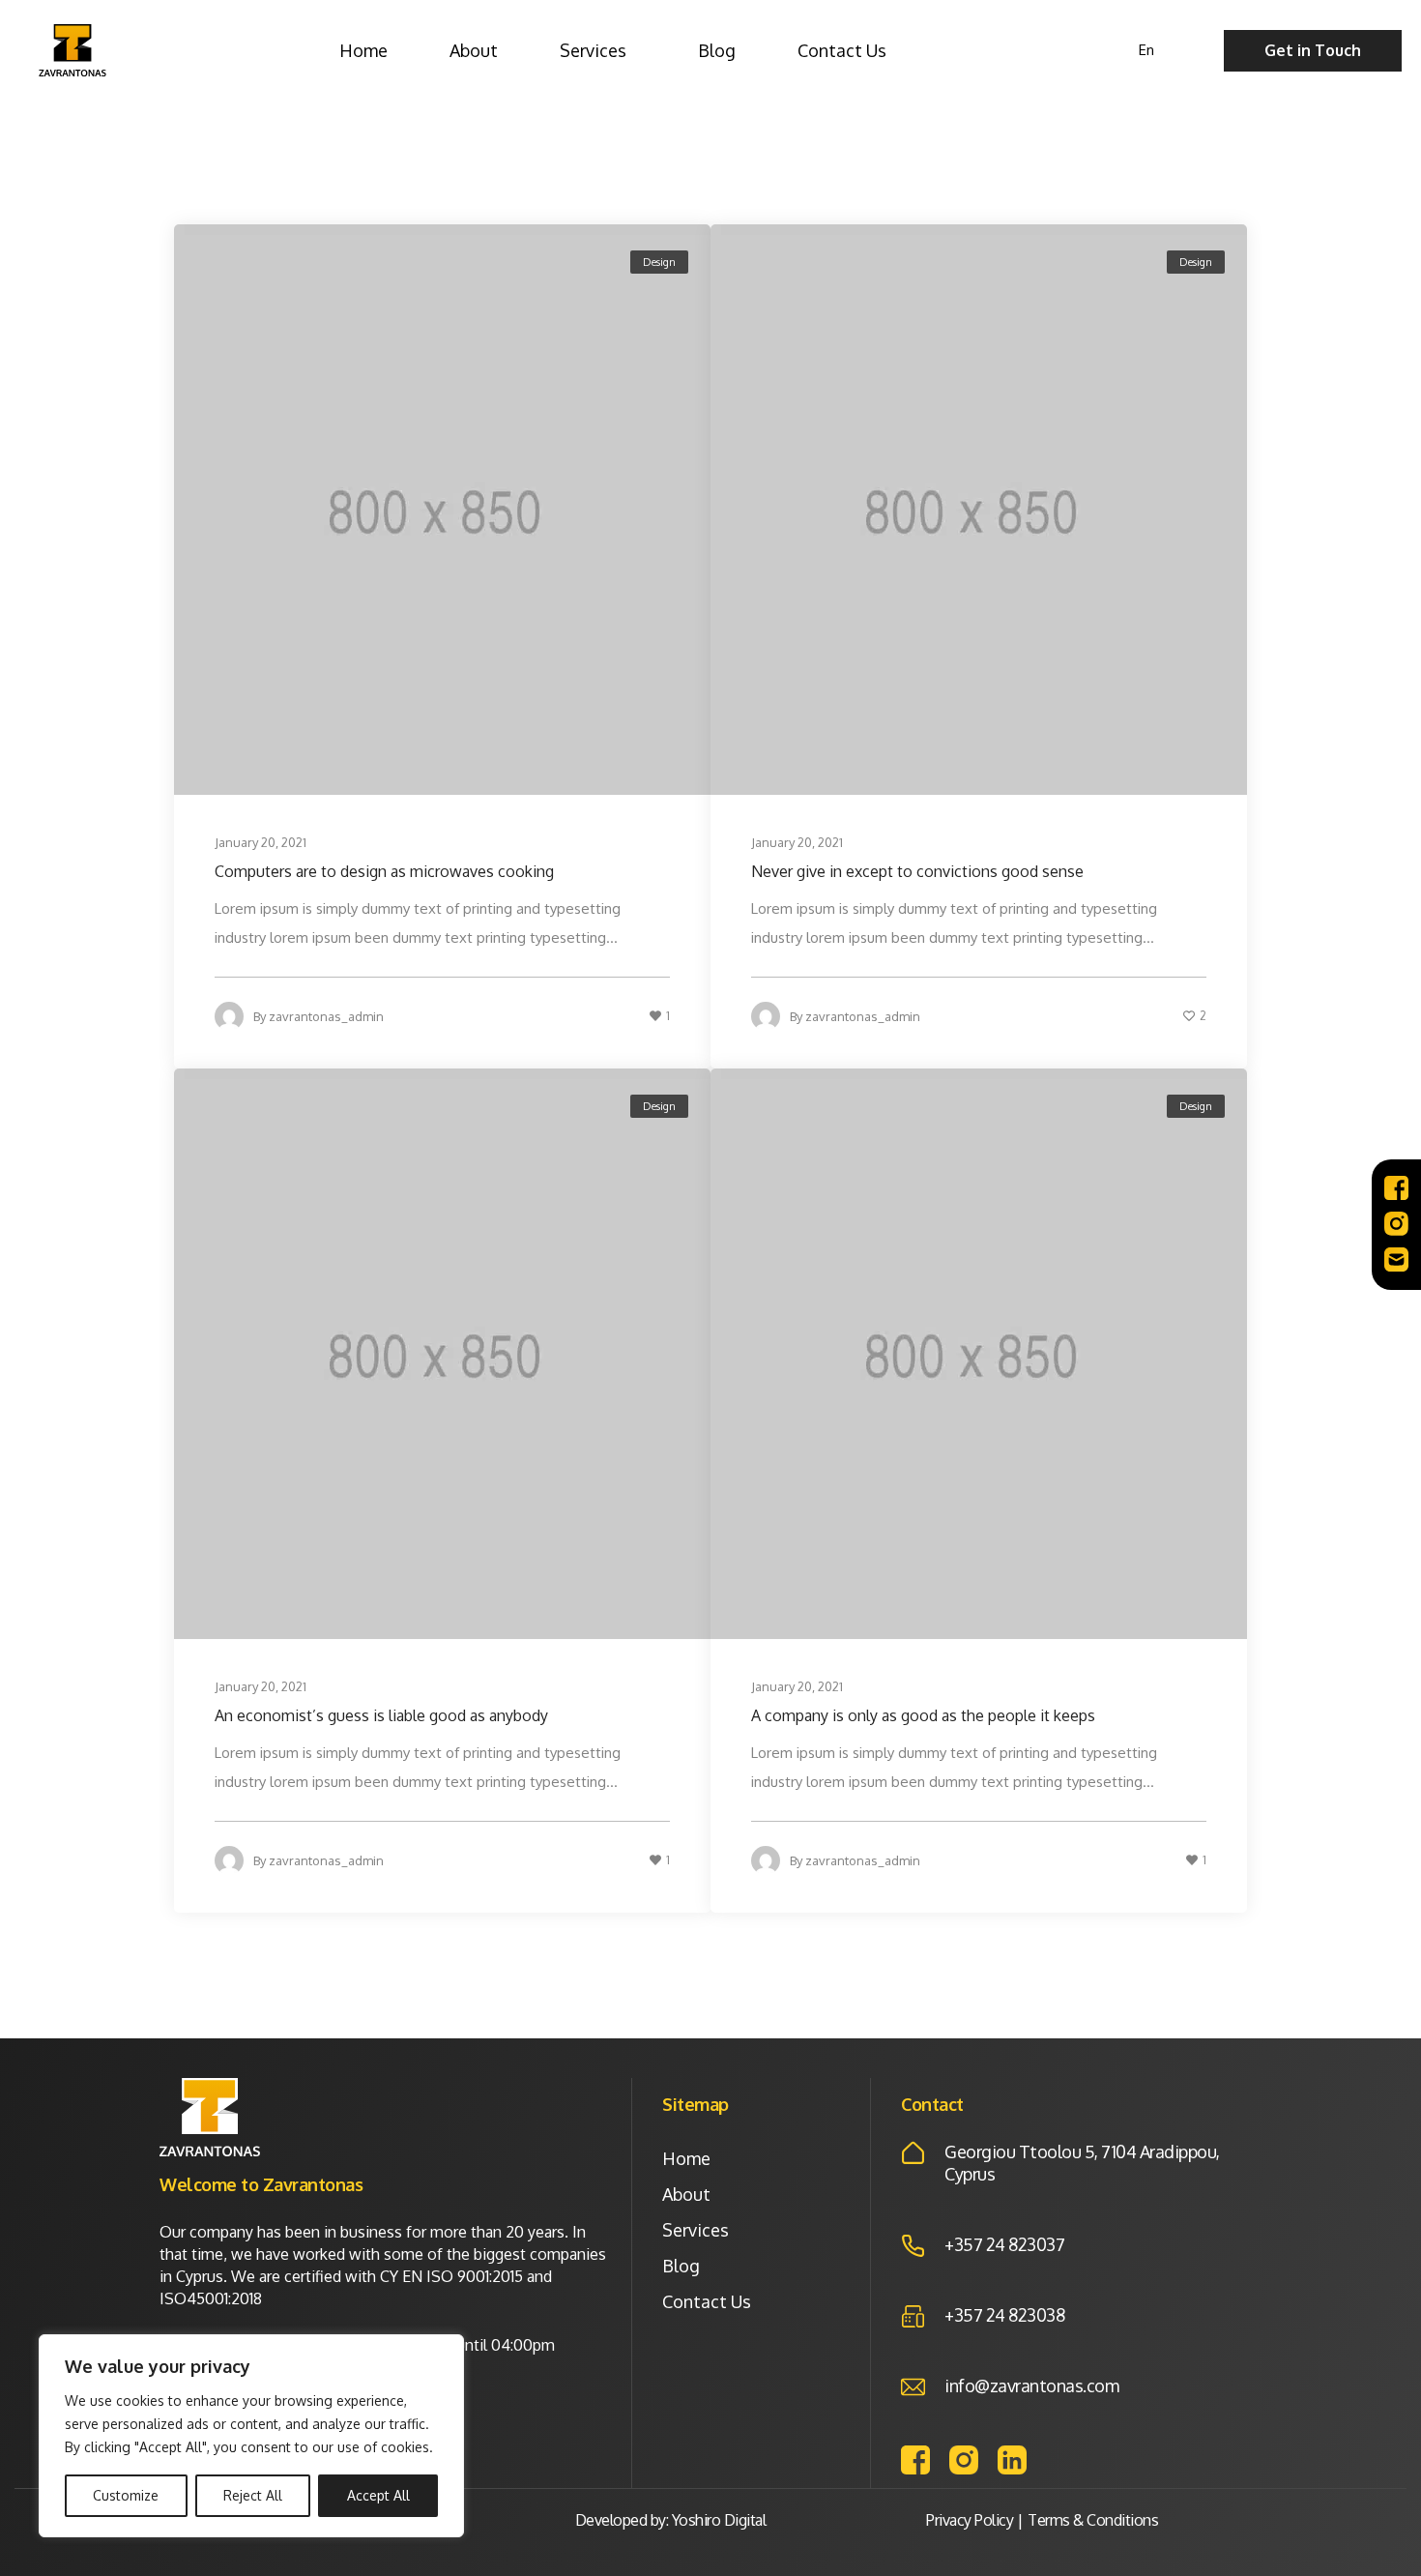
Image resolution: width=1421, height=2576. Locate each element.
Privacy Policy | (974, 2520)
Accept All (378, 2495)
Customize (126, 2495)
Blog (717, 50)
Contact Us (842, 50)
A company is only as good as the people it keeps (923, 1715)
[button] (1313, 51)
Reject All (253, 2495)
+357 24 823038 (1004, 2315)
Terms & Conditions (1093, 2520)
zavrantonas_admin (326, 1016)
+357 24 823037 (1004, 2244)
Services (593, 50)
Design (659, 262)
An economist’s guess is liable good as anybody (381, 1715)
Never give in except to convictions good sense (917, 871)
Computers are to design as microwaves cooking (384, 871)
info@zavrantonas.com (1031, 2386)
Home (363, 50)
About (474, 50)
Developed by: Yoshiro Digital (671, 2520)
